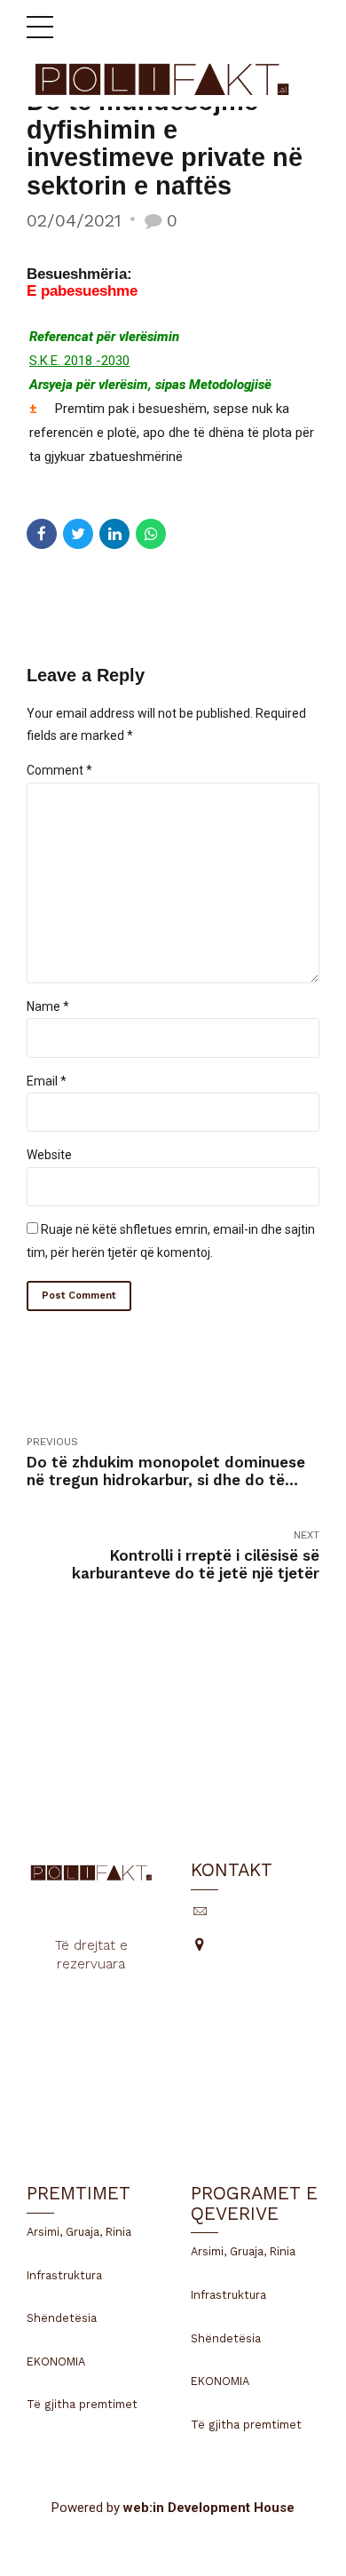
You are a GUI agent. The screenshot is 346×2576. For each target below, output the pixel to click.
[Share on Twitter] (78, 534)
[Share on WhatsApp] (151, 534)
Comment (59, 770)
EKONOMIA (56, 2361)
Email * (47, 1081)
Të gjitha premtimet (82, 2404)
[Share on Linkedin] (114, 534)
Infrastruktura (64, 2275)
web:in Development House (209, 2508)
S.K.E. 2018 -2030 (79, 361)
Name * (48, 1006)
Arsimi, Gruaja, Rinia (79, 2232)
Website (49, 1155)
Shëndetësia (62, 2318)
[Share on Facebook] (42, 534)
